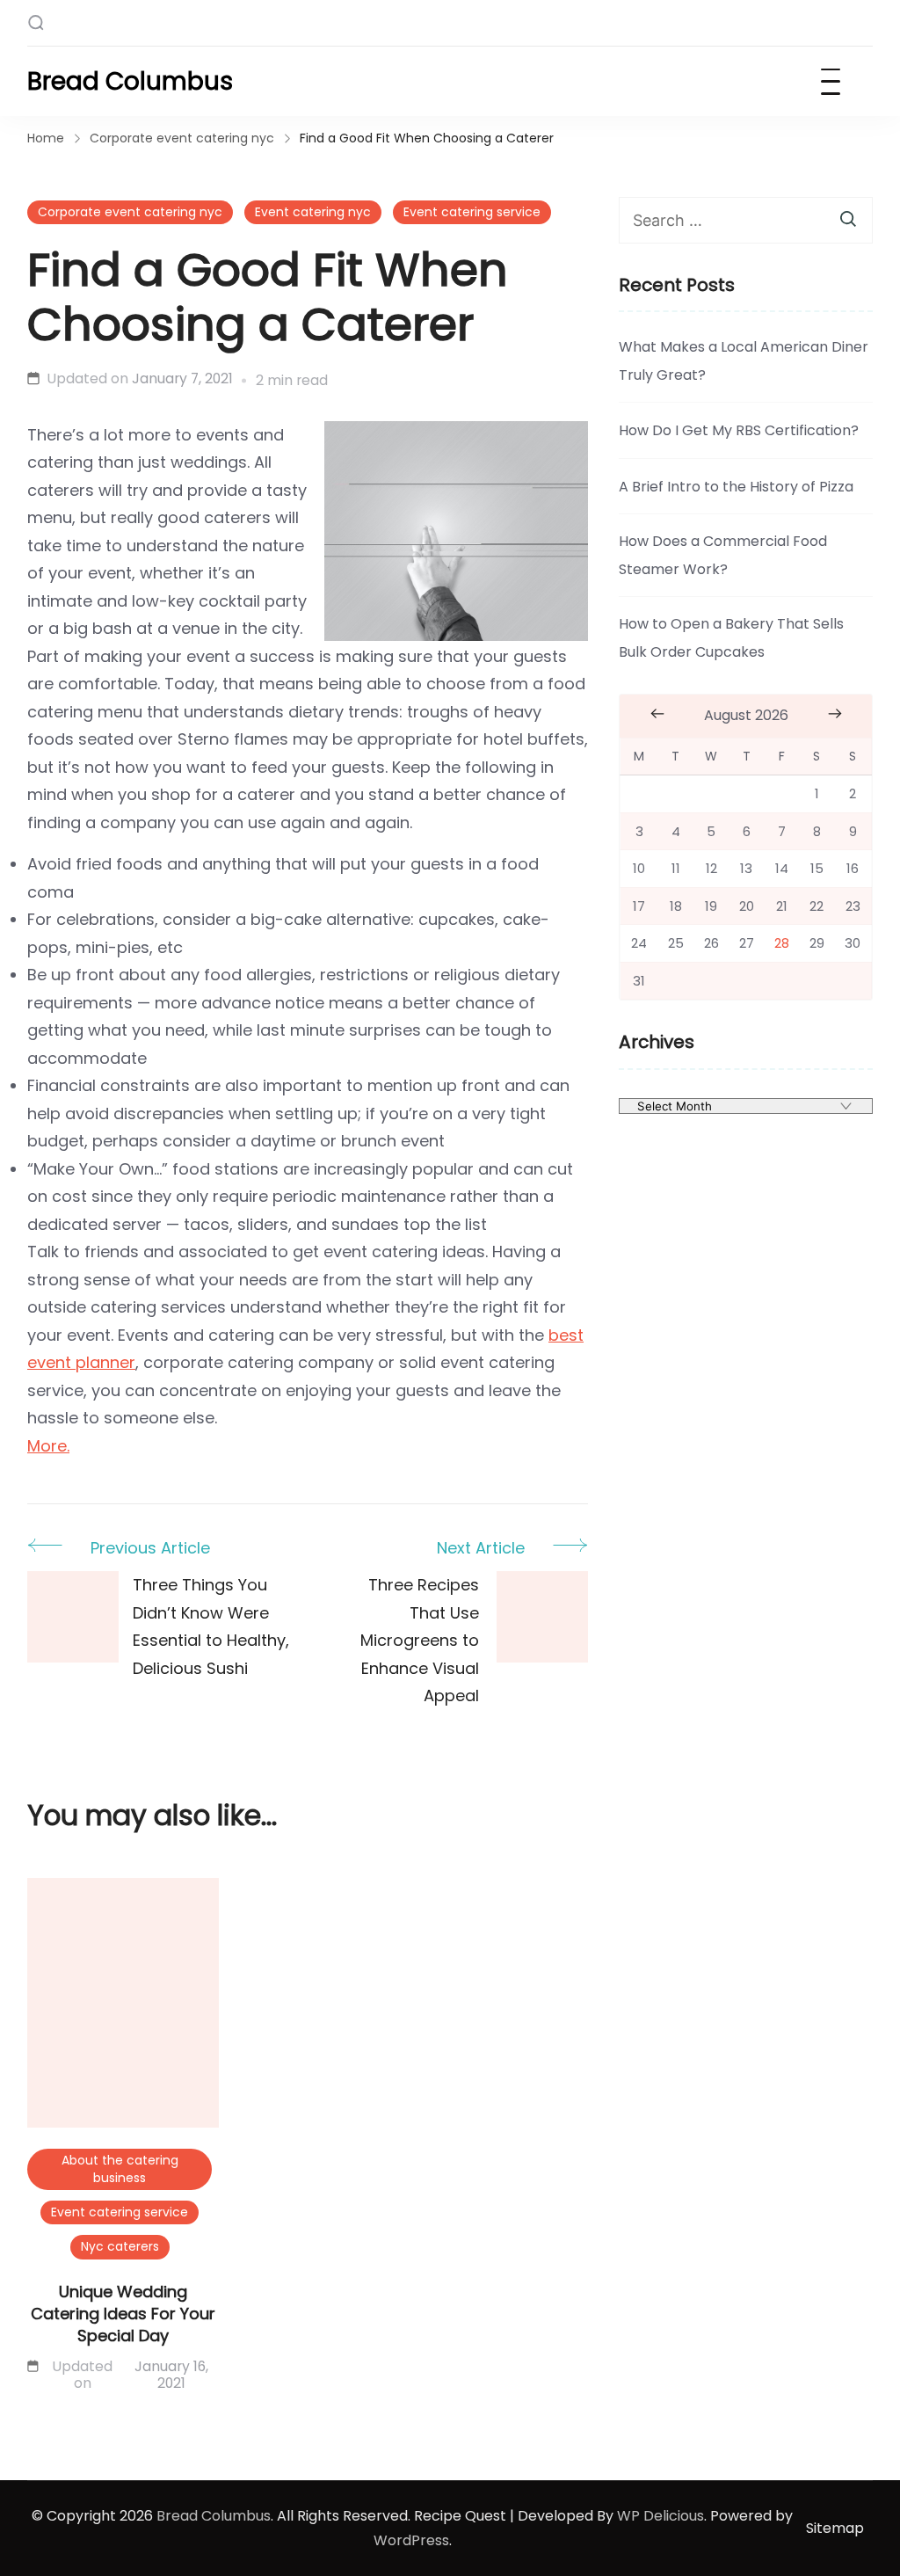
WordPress (411, 2540)
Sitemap (835, 2528)
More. (48, 1446)
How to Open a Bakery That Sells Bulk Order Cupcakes (731, 638)
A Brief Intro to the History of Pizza (736, 487)
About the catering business (120, 2168)
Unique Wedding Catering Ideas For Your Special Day (123, 2314)
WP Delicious (660, 2516)
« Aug (657, 714)
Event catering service (472, 212)
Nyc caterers (120, 2246)
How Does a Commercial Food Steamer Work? (723, 555)
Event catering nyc (313, 212)
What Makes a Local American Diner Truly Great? (744, 361)
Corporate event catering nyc (130, 212)
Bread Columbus (130, 81)
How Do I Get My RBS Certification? (739, 430)
